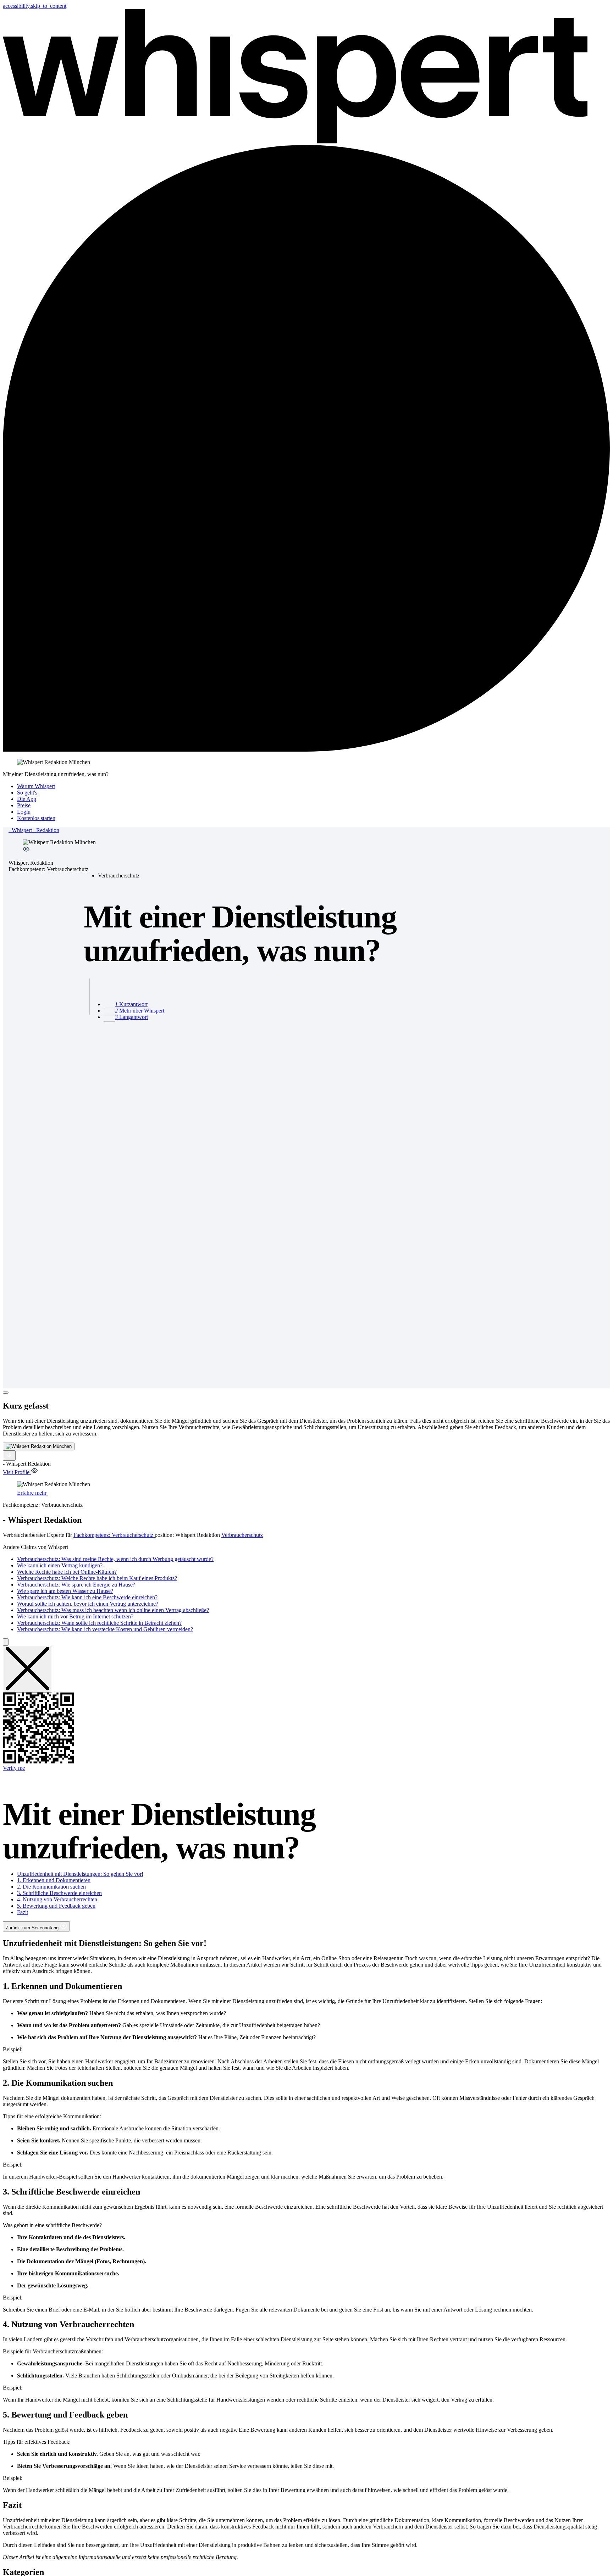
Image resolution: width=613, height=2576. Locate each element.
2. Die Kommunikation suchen (51, 1887)
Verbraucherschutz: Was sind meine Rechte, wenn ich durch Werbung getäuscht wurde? (115, 1559)
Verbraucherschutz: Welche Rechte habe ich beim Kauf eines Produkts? (97, 1578)
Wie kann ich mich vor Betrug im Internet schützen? (75, 1616)
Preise (24, 805)
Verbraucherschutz (242, 1535)
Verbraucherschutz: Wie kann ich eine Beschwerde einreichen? (87, 1597)
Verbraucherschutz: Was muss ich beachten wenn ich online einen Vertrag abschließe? (113, 1610)
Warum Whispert (36, 786)
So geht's (27, 793)
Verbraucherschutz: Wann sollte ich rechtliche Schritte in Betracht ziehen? (99, 1623)
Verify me (14, 1768)
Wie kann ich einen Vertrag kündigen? (60, 1565)
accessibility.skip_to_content (35, 6)
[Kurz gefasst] (6, 1393)
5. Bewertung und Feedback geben (56, 1906)
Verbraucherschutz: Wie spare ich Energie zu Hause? (76, 1585)
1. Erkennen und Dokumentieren (54, 1880)
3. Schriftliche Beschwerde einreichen (59, 1893)
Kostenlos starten (36, 818)
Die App (27, 799)
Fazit (23, 1912)
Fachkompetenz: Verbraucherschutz (114, 1535)
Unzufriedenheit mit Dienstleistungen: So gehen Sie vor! (80, 1874)
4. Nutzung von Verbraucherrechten (57, 1899)
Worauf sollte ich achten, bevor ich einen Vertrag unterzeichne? (88, 1604)
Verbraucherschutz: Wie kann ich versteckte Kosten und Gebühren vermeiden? (105, 1629)
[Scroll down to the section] (9, 1456)
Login (24, 812)
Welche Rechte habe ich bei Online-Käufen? (67, 1572)
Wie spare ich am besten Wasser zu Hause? (65, 1591)
